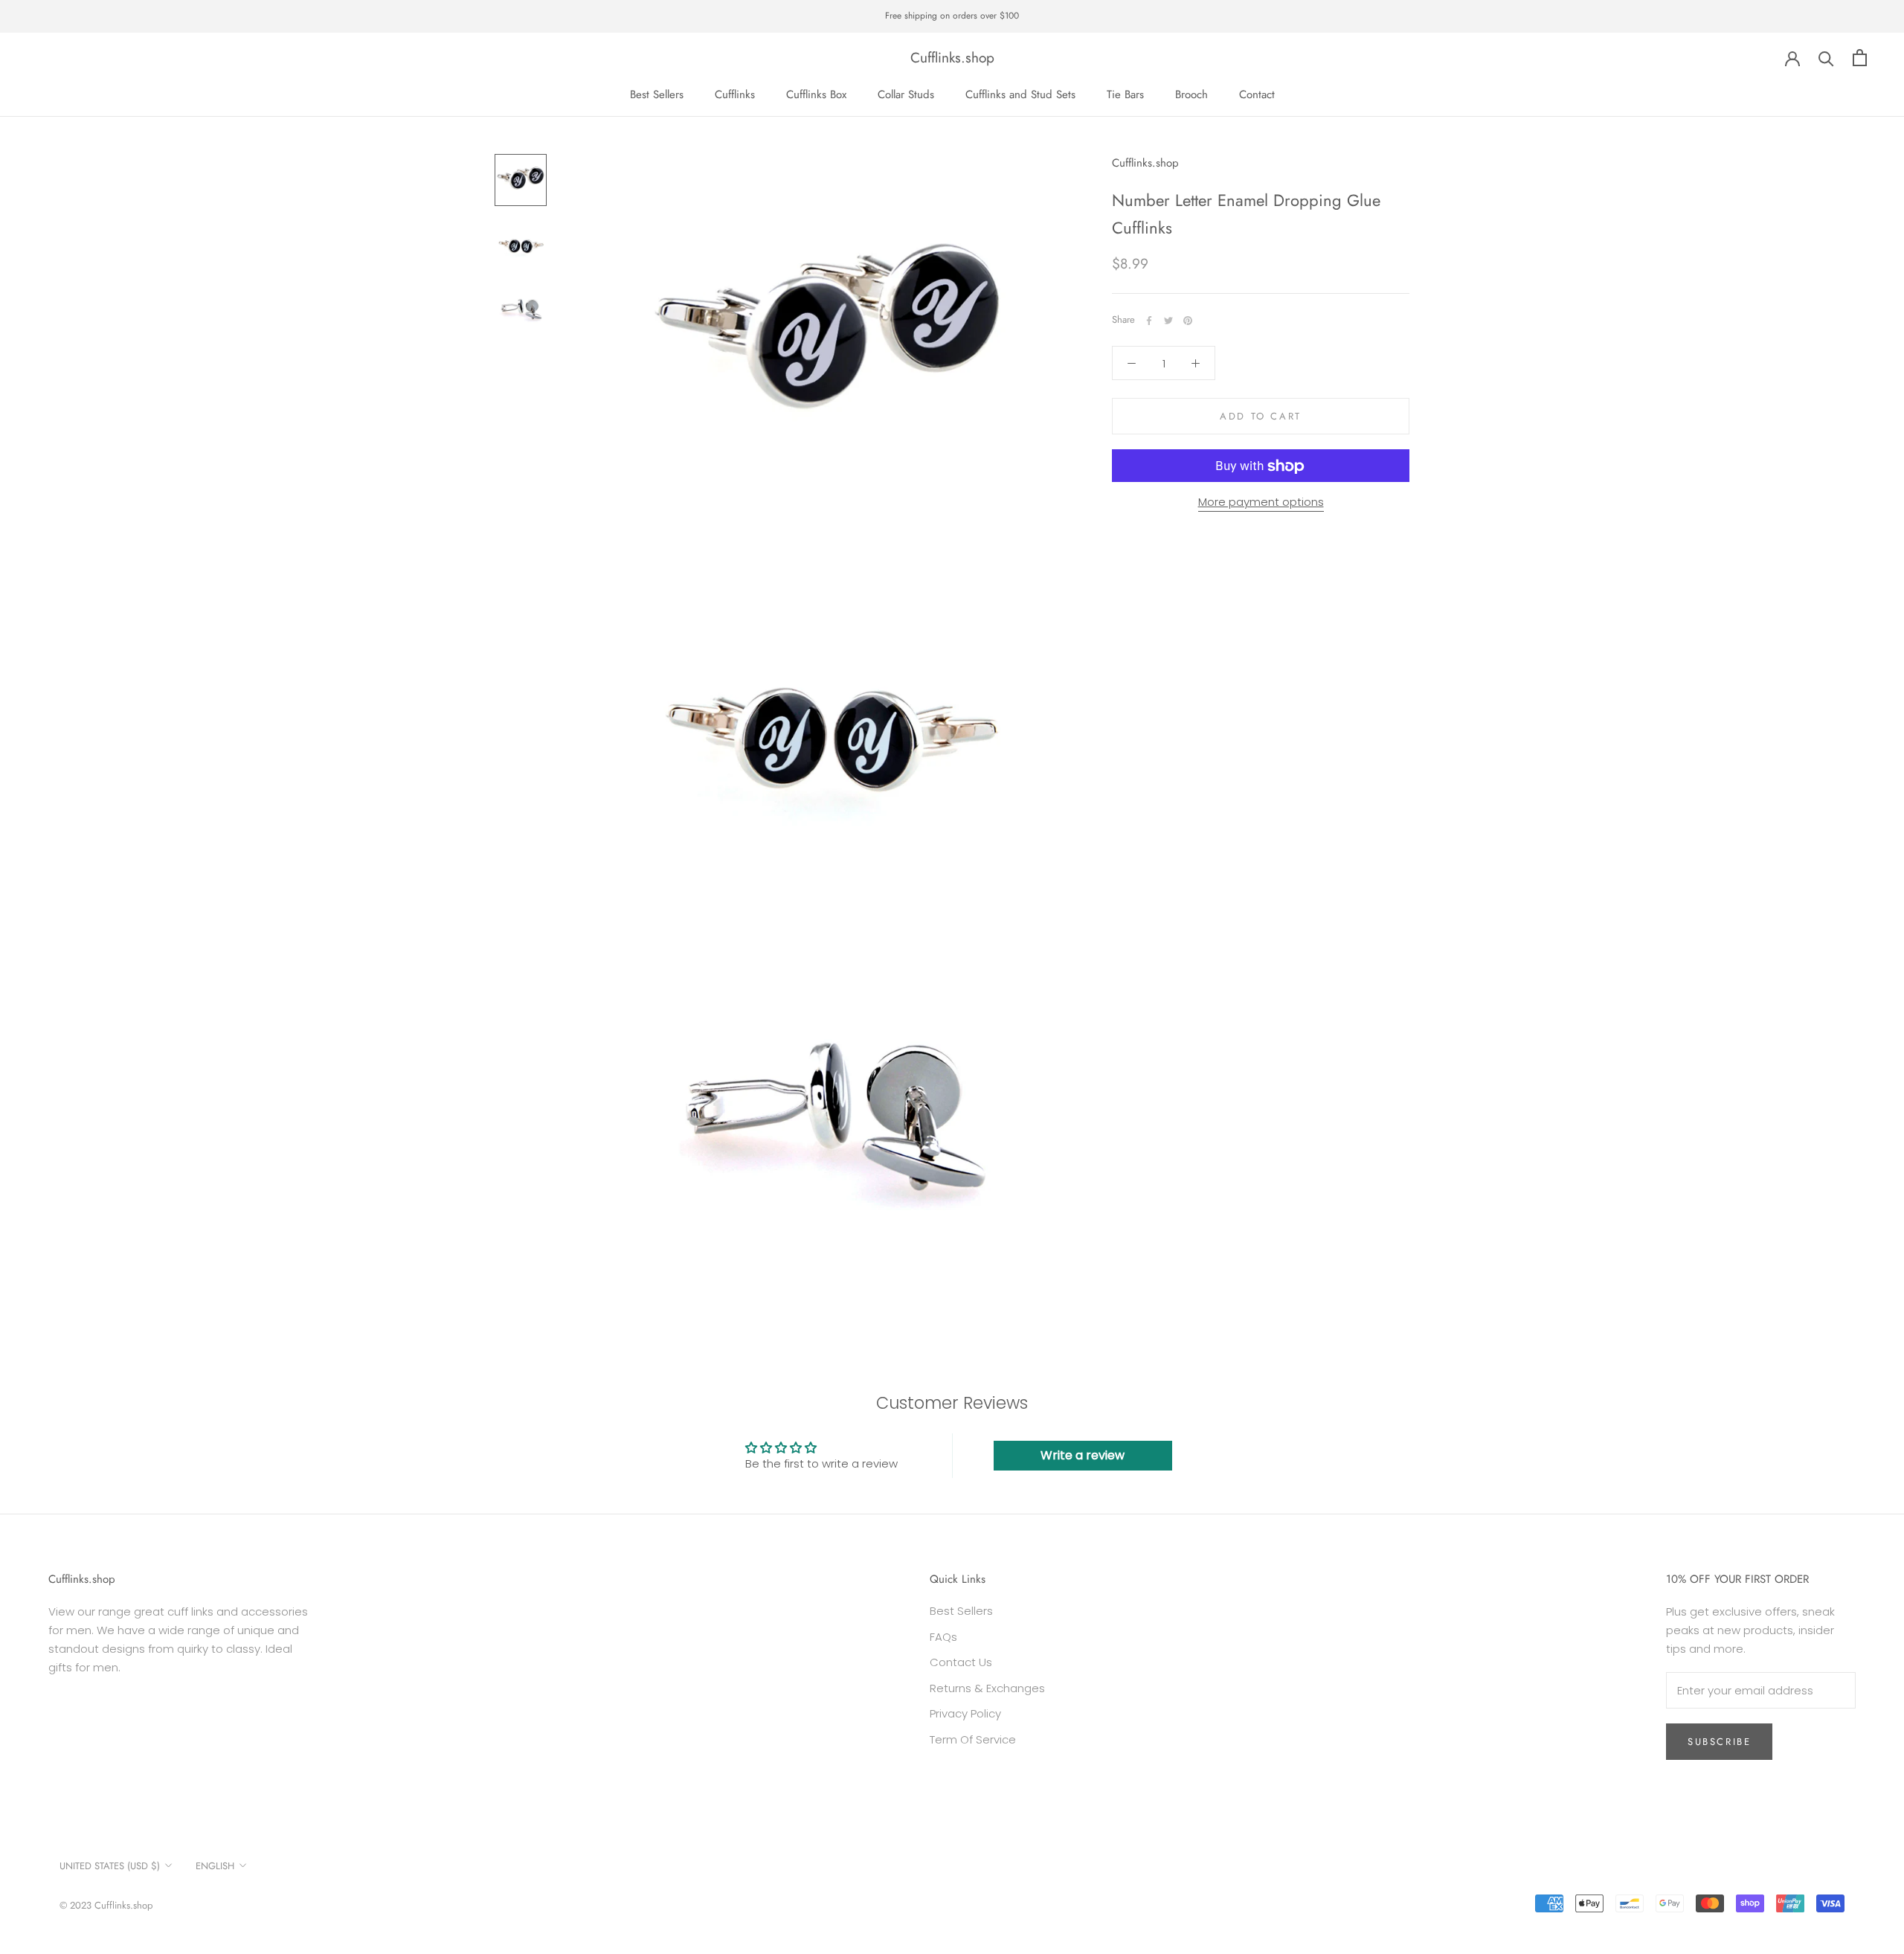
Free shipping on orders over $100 (952, 16)
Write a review (1083, 1455)
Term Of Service (973, 1739)
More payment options (1261, 502)
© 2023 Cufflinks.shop (106, 1905)
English (215, 1866)
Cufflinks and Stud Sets (1020, 94)
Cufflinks (735, 94)
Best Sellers (657, 94)
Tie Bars (1125, 94)
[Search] (1826, 58)
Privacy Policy (965, 1713)
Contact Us (961, 1662)
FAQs (943, 1637)
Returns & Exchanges (987, 1688)
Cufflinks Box (816, 94)
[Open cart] (1860, 58)
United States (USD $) (110, 1866)
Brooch (1191, 94)
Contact (1257, 94)
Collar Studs (906, 94)
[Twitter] (1168, 321)
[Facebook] (1149, 321)
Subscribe (1719, 1742)
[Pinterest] (1188, 321)
